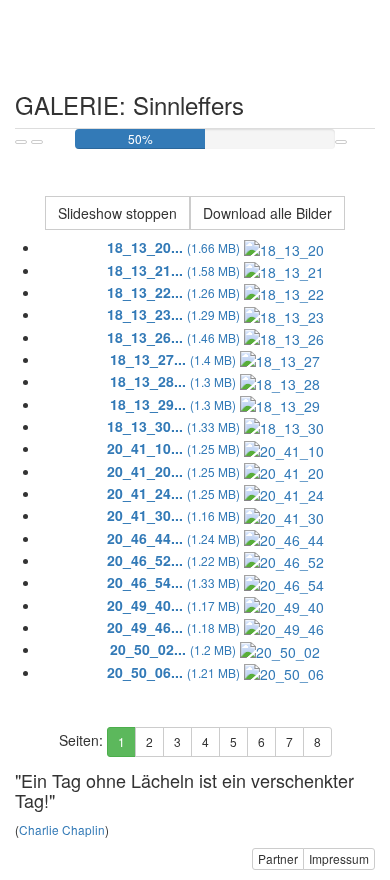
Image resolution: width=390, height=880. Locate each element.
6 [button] (261, 741)
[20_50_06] (284, 672)
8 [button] (317, 741)
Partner (278, 858)
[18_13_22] (284, 292)
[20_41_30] (284, 515)
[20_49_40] (284, 605)
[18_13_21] (284, 270)
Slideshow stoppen (117, 213)
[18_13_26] (284, 337)
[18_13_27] (280, 359)
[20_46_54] (284, 582)
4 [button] (205, 741)
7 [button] (289, 741)
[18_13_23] (284, 314)
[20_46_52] (284, 560)
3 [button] (177, 741)
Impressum (339, 858)
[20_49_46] (284, 627)
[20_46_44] (284, 538)
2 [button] (149, 741)
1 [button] (121, 741)
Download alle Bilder (267, 213)
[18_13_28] (280, 381)
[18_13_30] (284, 426)
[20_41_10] (284, 448)
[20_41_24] (284, 493)
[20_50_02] (280, 649)
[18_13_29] (280, 404)
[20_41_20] (284, 471)
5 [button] (233, 741)
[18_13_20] (284, 247)
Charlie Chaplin (62, 829)
